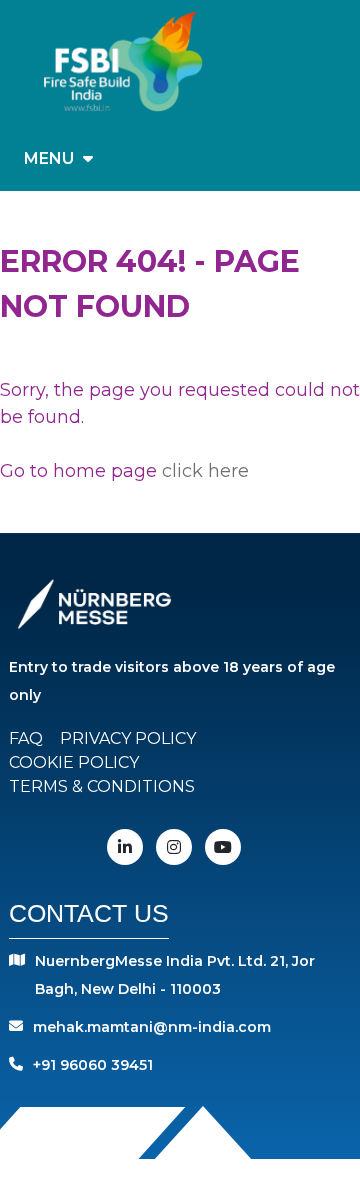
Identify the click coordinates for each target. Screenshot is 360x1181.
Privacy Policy (128, 738)
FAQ (26, 738)
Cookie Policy (74, 762)
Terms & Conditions (102, 786)
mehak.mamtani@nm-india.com (152, 1027)
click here (205, 471)
